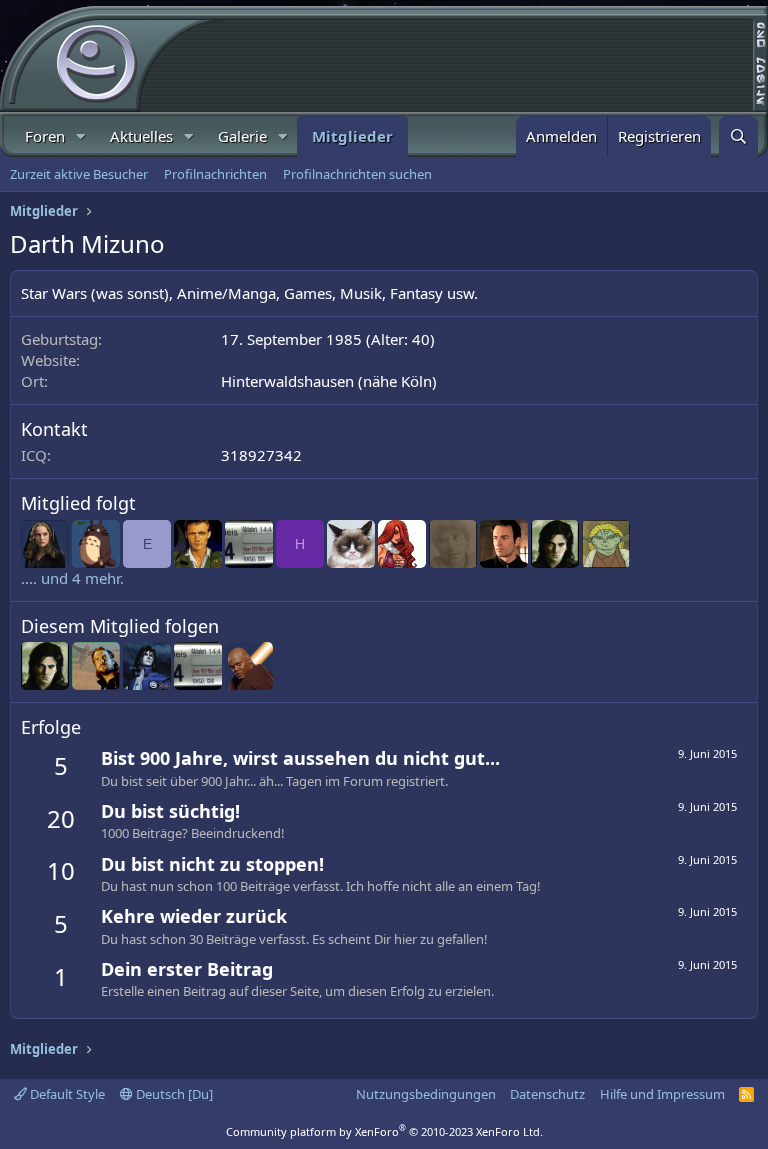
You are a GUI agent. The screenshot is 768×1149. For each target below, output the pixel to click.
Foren (45, 136)
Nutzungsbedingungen (426, 1094)
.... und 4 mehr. (72, 578)
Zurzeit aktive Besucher (79, 174)
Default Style (66, 1094)
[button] (81, 136)
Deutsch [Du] (173, 1094)
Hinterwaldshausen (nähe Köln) (329, 381)
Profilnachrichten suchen (357, 174)
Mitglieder (352, 136)
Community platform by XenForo (384, 1131)
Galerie (242, 136)
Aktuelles (141, 136)
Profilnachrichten (215, 174)
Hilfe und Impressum (662, 1094)
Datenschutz (547, 1094)
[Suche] (738, 136)
